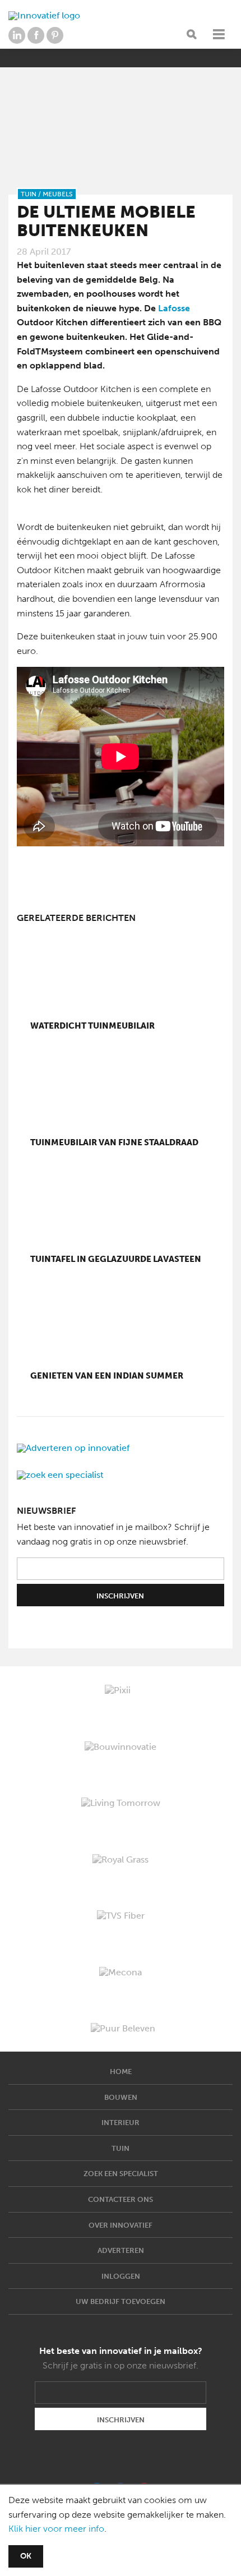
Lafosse (174, 308)
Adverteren (121, 2250)
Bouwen (121, 2097)
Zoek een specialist (121, 2174)
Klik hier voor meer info (56, 2529)
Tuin (121, 2148)
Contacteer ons (121, 2199)
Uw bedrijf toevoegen (121, 2301)
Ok (26, 2556)
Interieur (121, 2123)
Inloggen (121, 2276)
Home (121, 2072)
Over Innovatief (121, 2225)
